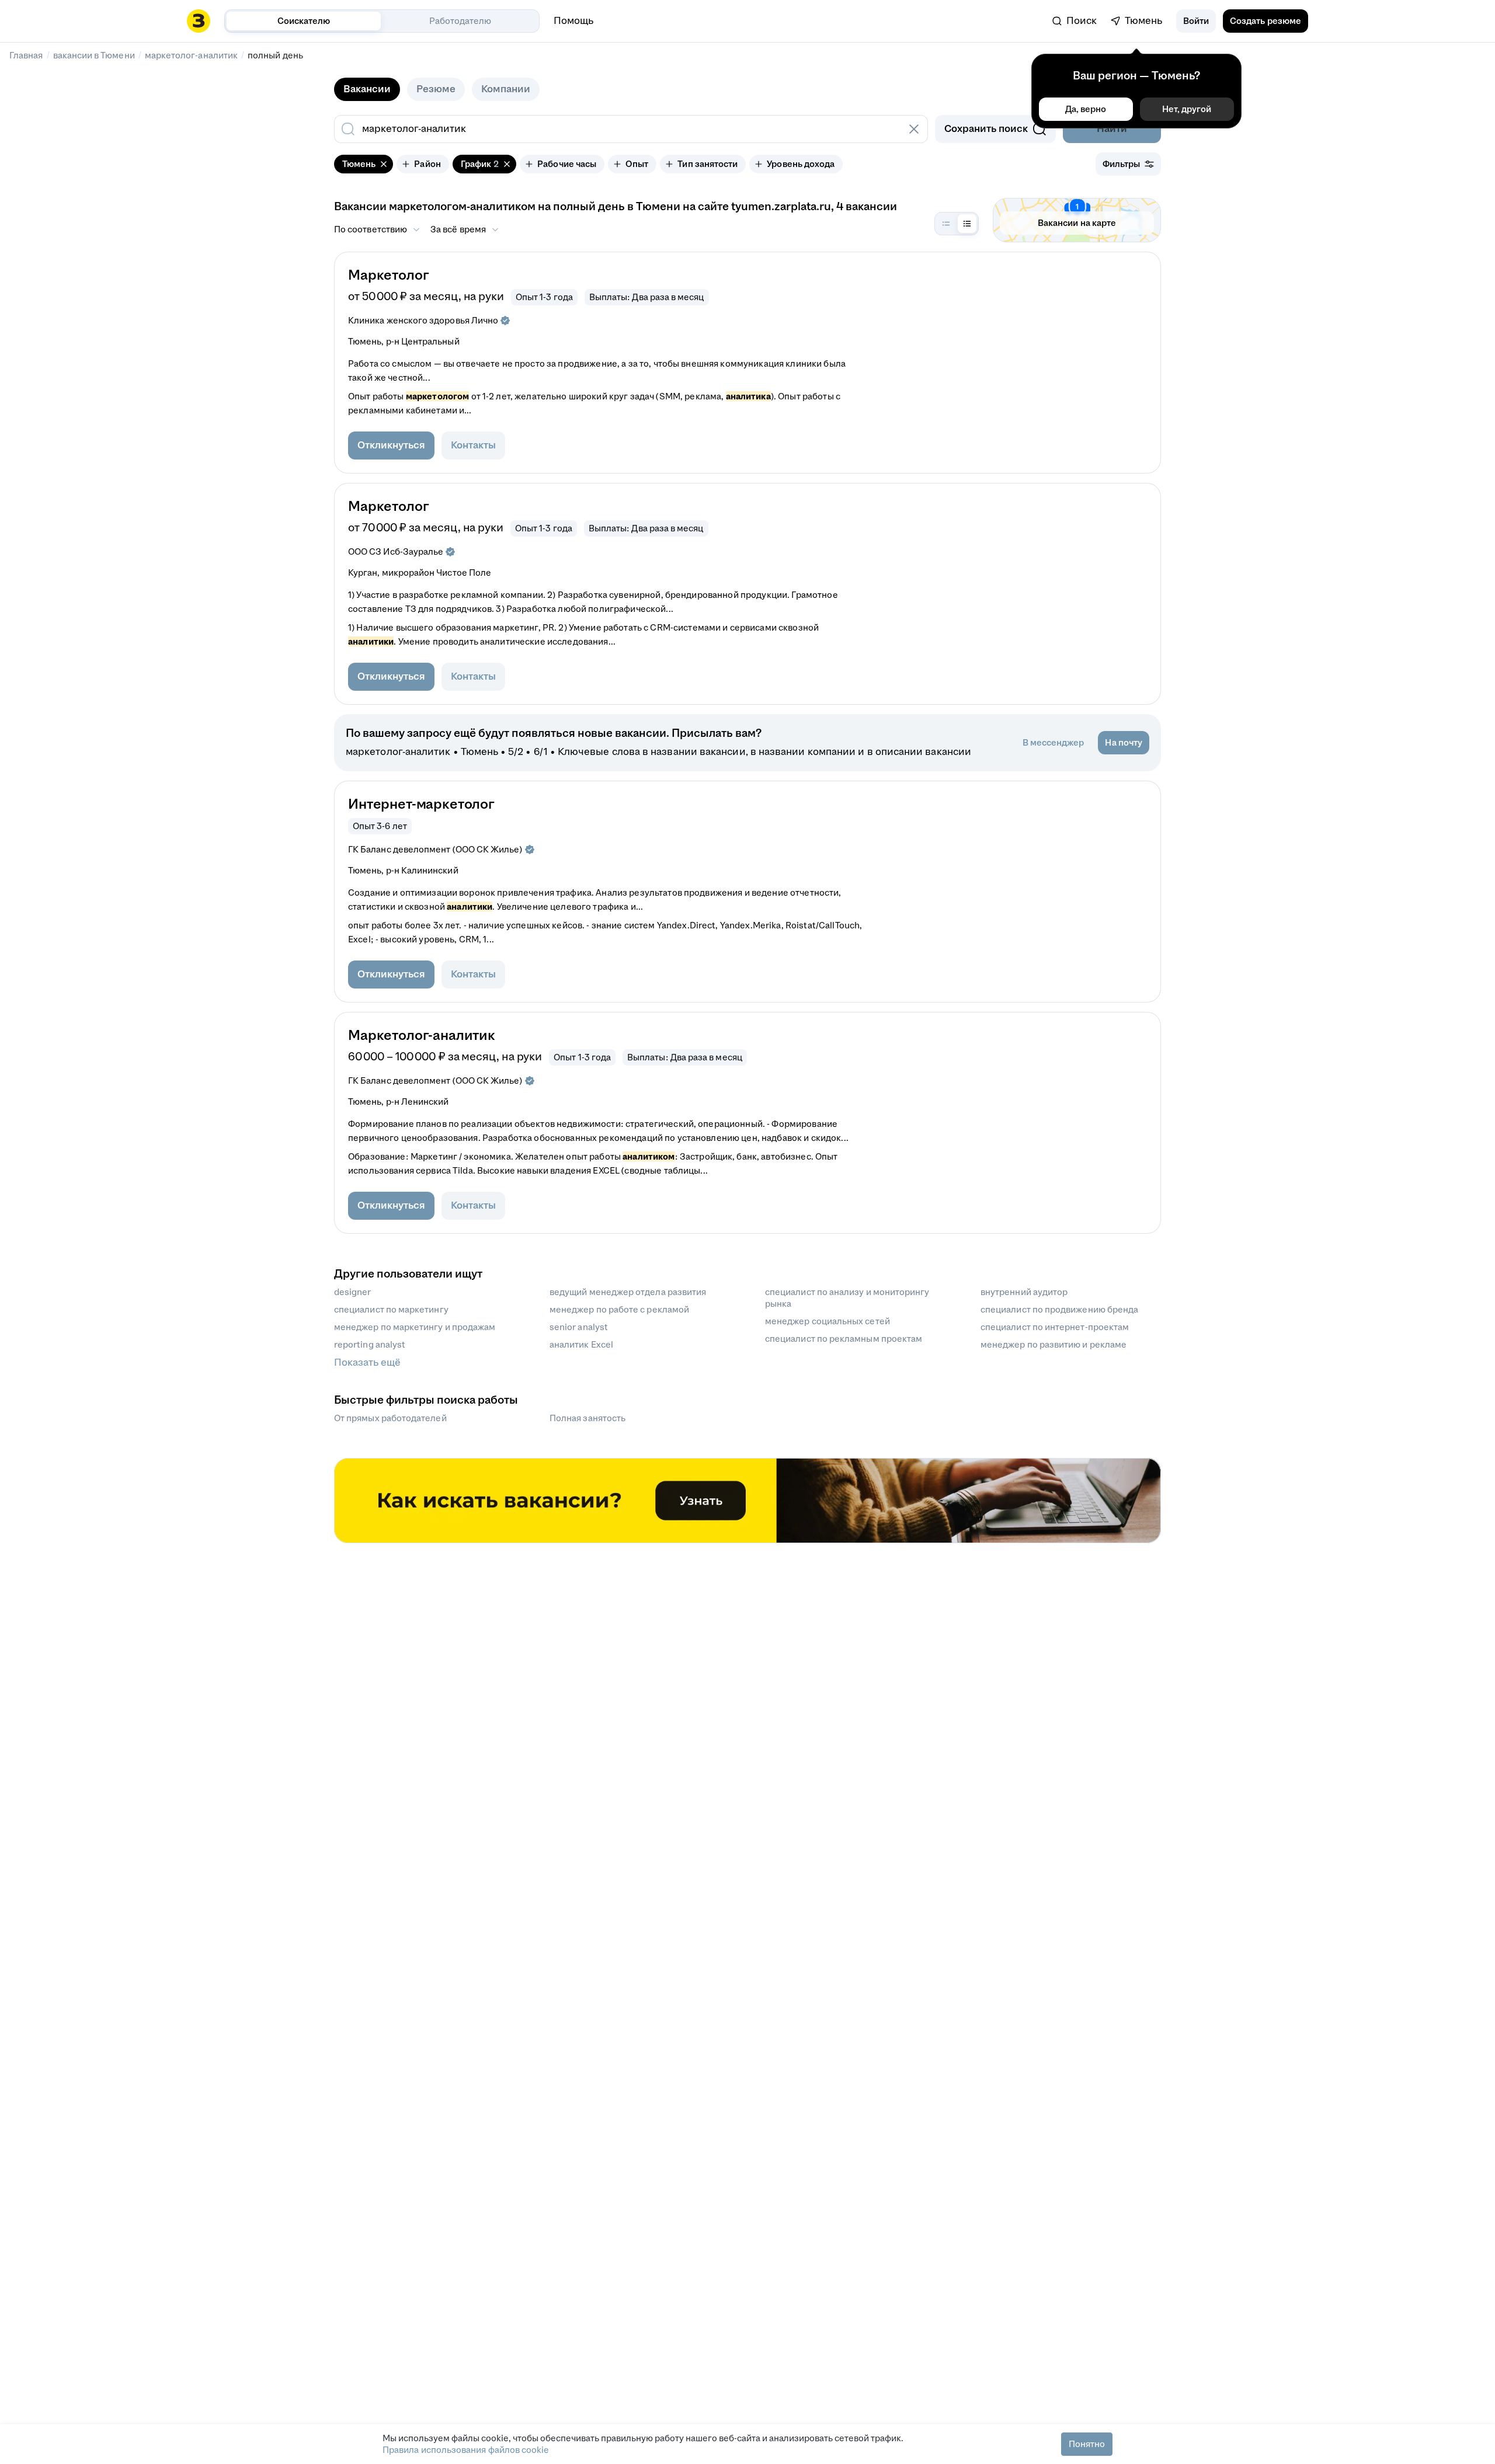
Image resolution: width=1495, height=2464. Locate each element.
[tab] (367, 89)
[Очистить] (914, 129)
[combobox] (618, 129)
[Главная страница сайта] (199, 21)
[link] (1075, 21)
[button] (1196, 21)
